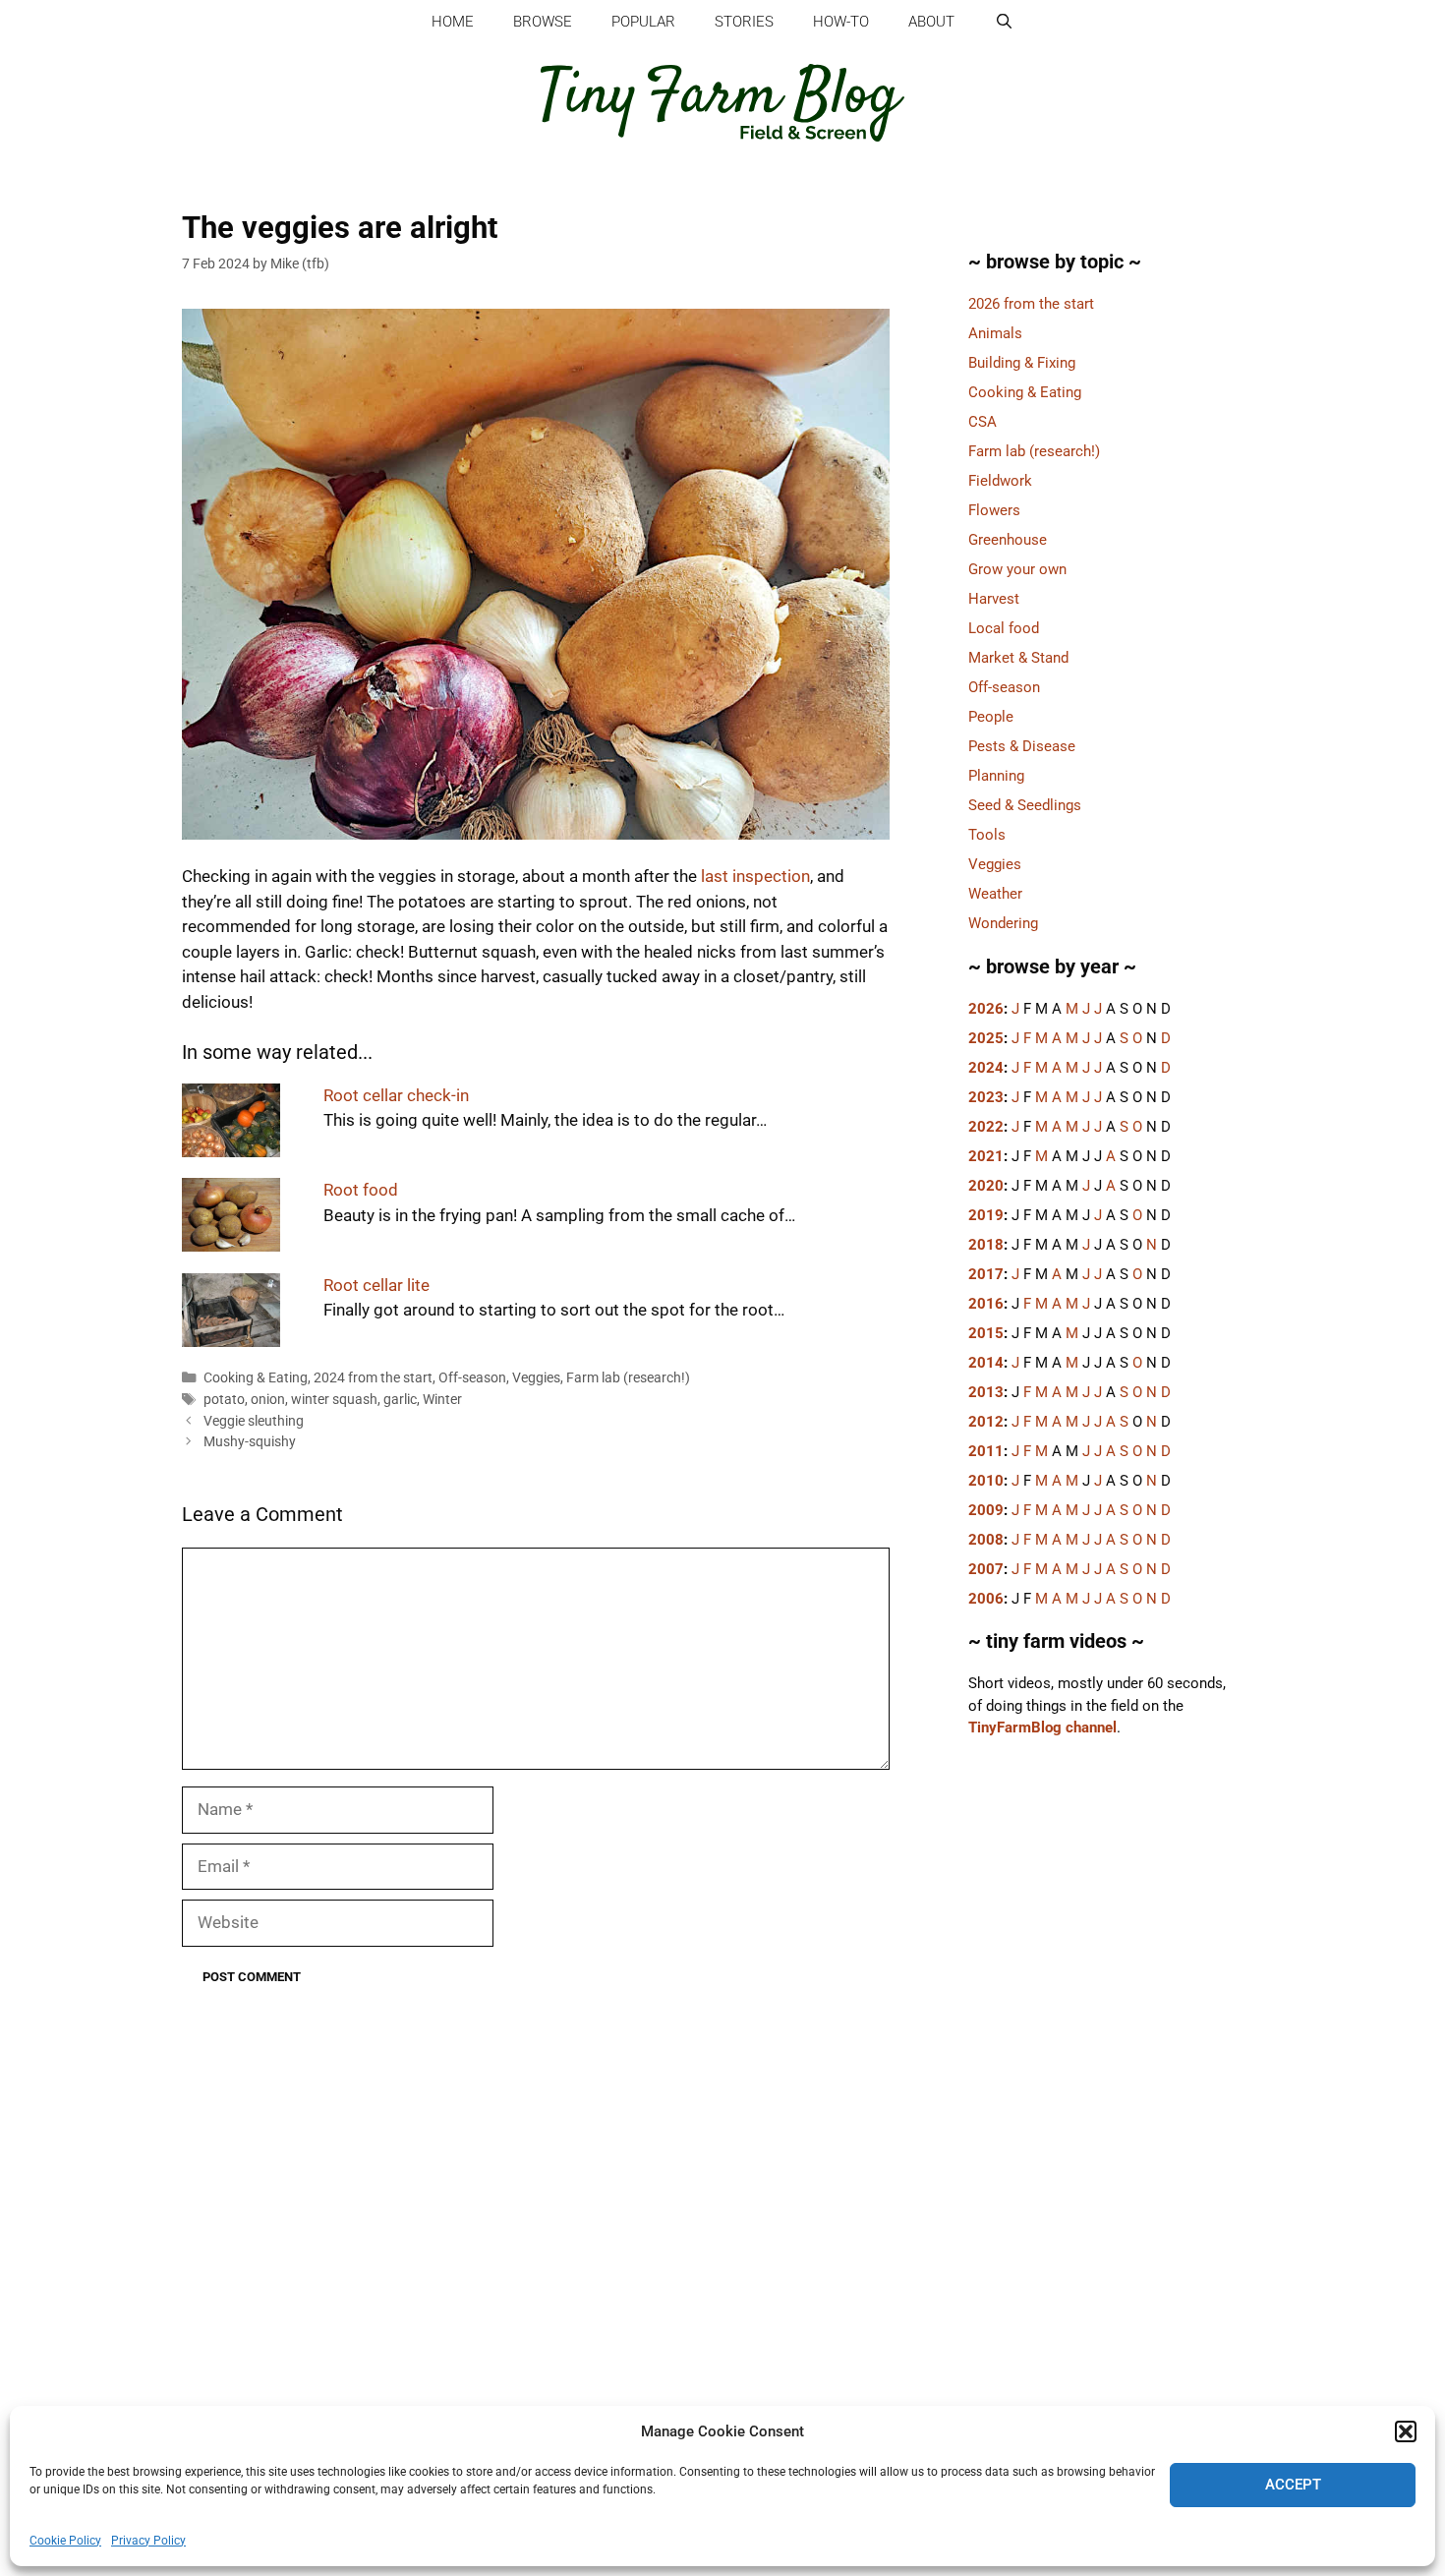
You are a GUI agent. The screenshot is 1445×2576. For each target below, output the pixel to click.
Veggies (536, 1378)
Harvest (994, 599)
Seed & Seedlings (1025, 805)
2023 (986, 1097)
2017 (986, 1274)
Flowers (994, 510)
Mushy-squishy (250, 1442)
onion (268, 1400)
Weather (995, 894)
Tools (987, 835)
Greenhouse (1008, 540)
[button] (1406, 2431)
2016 (986, 1304)
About (931, 22)
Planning (996, 776)
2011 (986, 1451)
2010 (986, 1481)
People (991, 717)
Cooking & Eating (256, 1378)
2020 (986, 1186)
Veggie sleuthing (254, 1421)
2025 (986, 1038)
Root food (361, 1190)
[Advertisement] (1101, 2098)
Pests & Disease (1022, 746)
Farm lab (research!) (628, 1378)
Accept (1293, 2485)
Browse (543, 22)
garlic (400, 1400)
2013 (986, 1392)
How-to (841, 22)
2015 (986, 1333)
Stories (744, 22)
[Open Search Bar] (1003, 22)
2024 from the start (373, 1378)
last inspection (755, 876)
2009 (986, 1510)
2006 (986, 1599)
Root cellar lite (376, 1285)
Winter (442, 1400)
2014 (986, 1363)
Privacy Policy (148, 2541)
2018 (986, 1245)
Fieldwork (1000, 481)
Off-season (472, 1378)
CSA (983, 422)
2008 (986, 1540)
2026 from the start (1031, 304)
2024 (986, 1068)
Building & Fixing (1022, 363)
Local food (1004, 628)
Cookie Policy (65, 2541)
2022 (986, 1127)
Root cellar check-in (396, 1095)
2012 (986, 1422)
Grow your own (1017, 569)
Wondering (1003, 923)
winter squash (334, 1400)
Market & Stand (1018, 658)
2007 (986, 1569)
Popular (643, 22)
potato (224, 1400)
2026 (986, 1009)
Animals (995, 333)
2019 (986, 1215)
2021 (986, 1156)
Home (453, 22)
